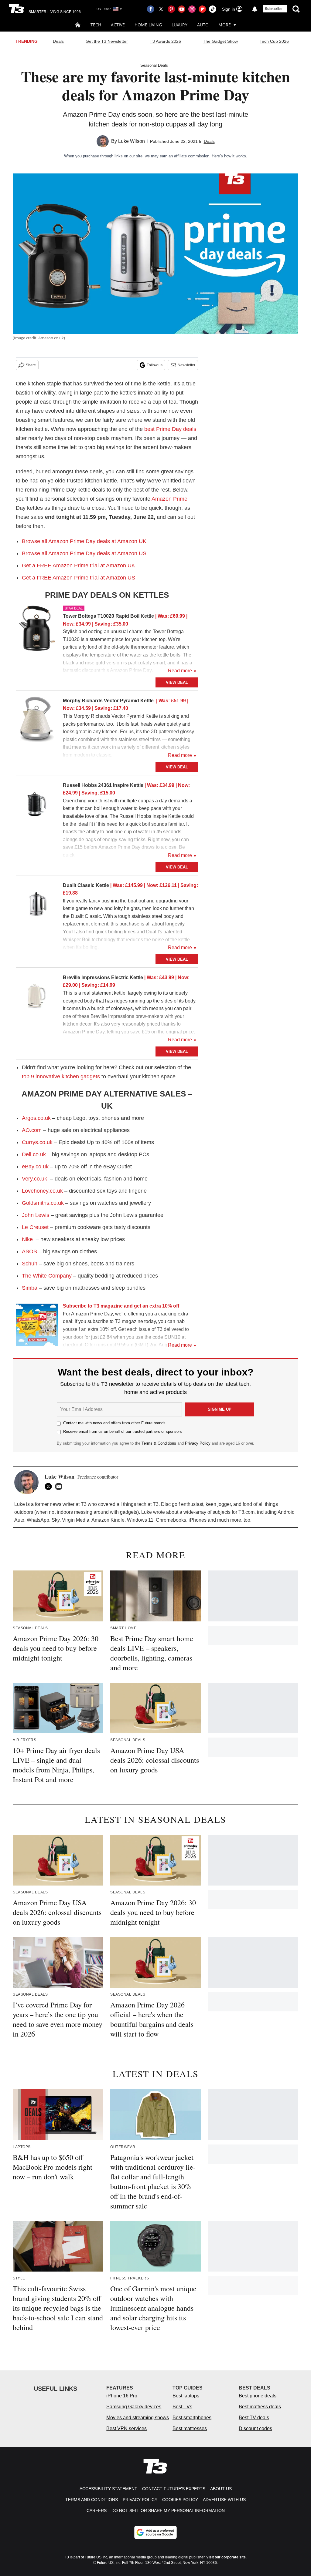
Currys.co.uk (37, 1142)
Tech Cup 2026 (274, 41)
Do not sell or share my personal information (168, 2511)
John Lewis (36, 1215)
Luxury (179, 25)
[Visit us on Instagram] (192, 9)
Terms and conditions (92, 2500)
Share (31, 365)
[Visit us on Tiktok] (213, 9)
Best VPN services (126, 2428)
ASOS (29, 1251)
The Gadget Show (220, 41)
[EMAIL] (60, 1486)
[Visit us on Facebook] (151, 9)
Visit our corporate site (226, 2557)
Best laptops (186, 2396)
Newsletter (186, 365)
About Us (221, 2489)
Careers (97, 2511)
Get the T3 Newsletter (107, 41)
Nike (27, 1239)
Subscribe (274, 9)
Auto (203, 25)
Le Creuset (35, 1227)
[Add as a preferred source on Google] (155, 2532)
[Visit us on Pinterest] (171, 9)
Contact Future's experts (174, 2489)
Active (118, 25)
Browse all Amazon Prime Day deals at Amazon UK (84, 541)
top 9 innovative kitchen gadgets (61, 1076)
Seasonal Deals (154, 65)
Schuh (30, 1264)
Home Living (148, 25)
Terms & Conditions (159, 1443)
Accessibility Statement (108, 2489)
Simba (30, 1288)
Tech (96, 25)
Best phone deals (258, 2396)
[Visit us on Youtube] (182, 9)
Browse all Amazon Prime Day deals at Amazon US (84, 553)
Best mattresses (190, 2428)
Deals (58, 41)
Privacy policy (140, 2500)
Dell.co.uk (34, 1154)
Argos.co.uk (36, 1118)
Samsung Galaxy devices (134, 2407)
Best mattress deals (260, 2407)
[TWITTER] (50, 1486)
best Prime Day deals (170, 429)
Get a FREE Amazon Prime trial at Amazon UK (79, 566)
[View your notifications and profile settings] (255, 9)
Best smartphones (192, 2418)
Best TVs (182, 2407)
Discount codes (255, 2428)
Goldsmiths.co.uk (43, 1203)
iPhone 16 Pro (122, 2396)
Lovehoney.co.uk (42, 1191)
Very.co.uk (34, 1179)
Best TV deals (254, 2418)
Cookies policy (180, 2500)
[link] (37, 630)
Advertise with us (224, 2500)
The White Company (47, 1276)
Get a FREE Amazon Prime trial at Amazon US (79, 578)
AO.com (32, 1130)
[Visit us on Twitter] (161, 9)
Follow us (155, 365)
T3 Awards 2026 (165, 41)
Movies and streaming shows (138, 2418)
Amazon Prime (169, 499)
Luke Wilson (132, 141)
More (225, 25)
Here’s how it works (229, 156)
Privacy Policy (198, 1443)
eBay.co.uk (35, 1167)
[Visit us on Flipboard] (202, 9)
